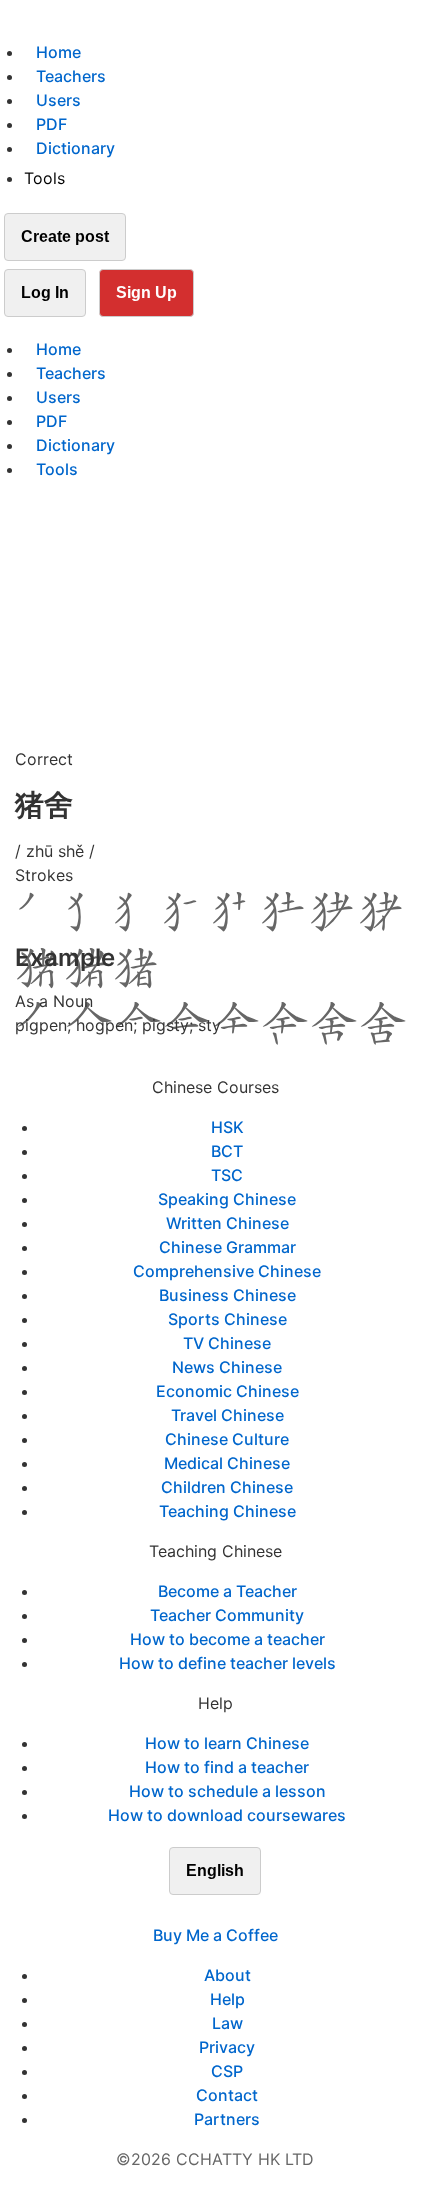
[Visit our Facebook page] (179, 1911)
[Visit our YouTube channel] (251, 1911)
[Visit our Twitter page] (203, 1911)
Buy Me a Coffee (215, 1935)
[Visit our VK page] (227, 1911)
